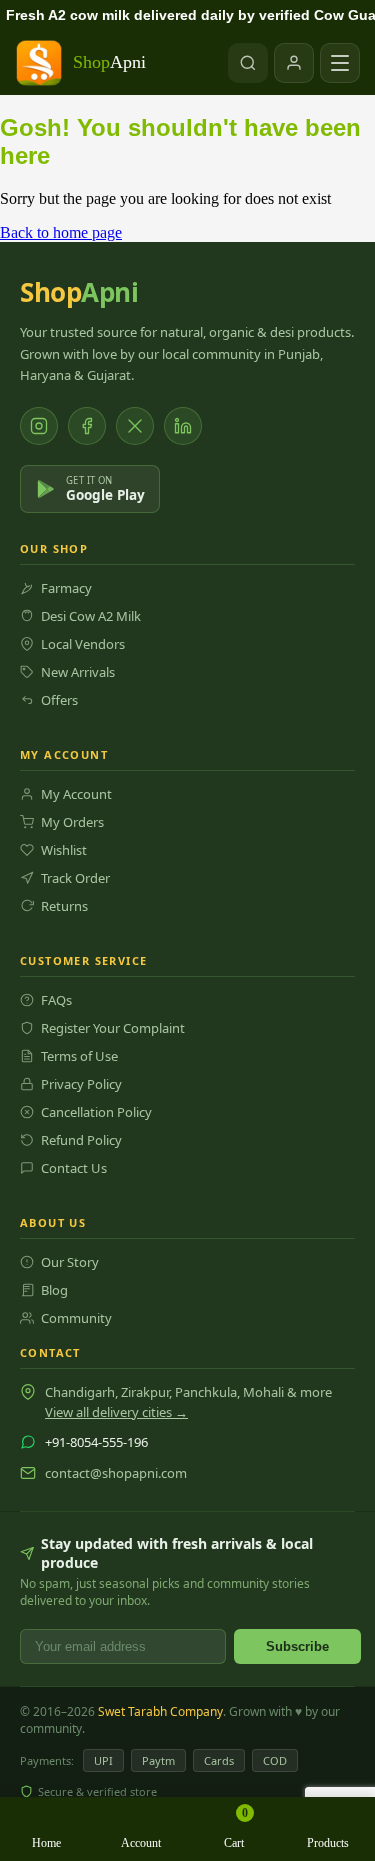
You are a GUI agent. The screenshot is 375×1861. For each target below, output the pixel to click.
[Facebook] (87, 426)
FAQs (56, 1000)
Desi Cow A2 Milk (91, 616)
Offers (59, 700)
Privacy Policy (81, 1084)
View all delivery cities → (116, 1412)
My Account (76, 794)
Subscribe (297, 1646)
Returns (64, 906)
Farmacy (66, 588)
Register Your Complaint (113, 1028)
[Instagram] (39, 426)
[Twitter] (135, 426)
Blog (54, 1290)
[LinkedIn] (183, 426)
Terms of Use (79, 1056)
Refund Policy (81, 1140)
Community (76, 1318)
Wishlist (64, 850)
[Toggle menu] (340, 63)
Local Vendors (83, 644)
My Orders (72, 822)
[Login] (294, 63)
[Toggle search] (248, 63)
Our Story (70, 1262)
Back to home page (61, 232)
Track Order (75, 878)
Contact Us (74, 1168)
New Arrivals (78, 672)
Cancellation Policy (96, 1112)
